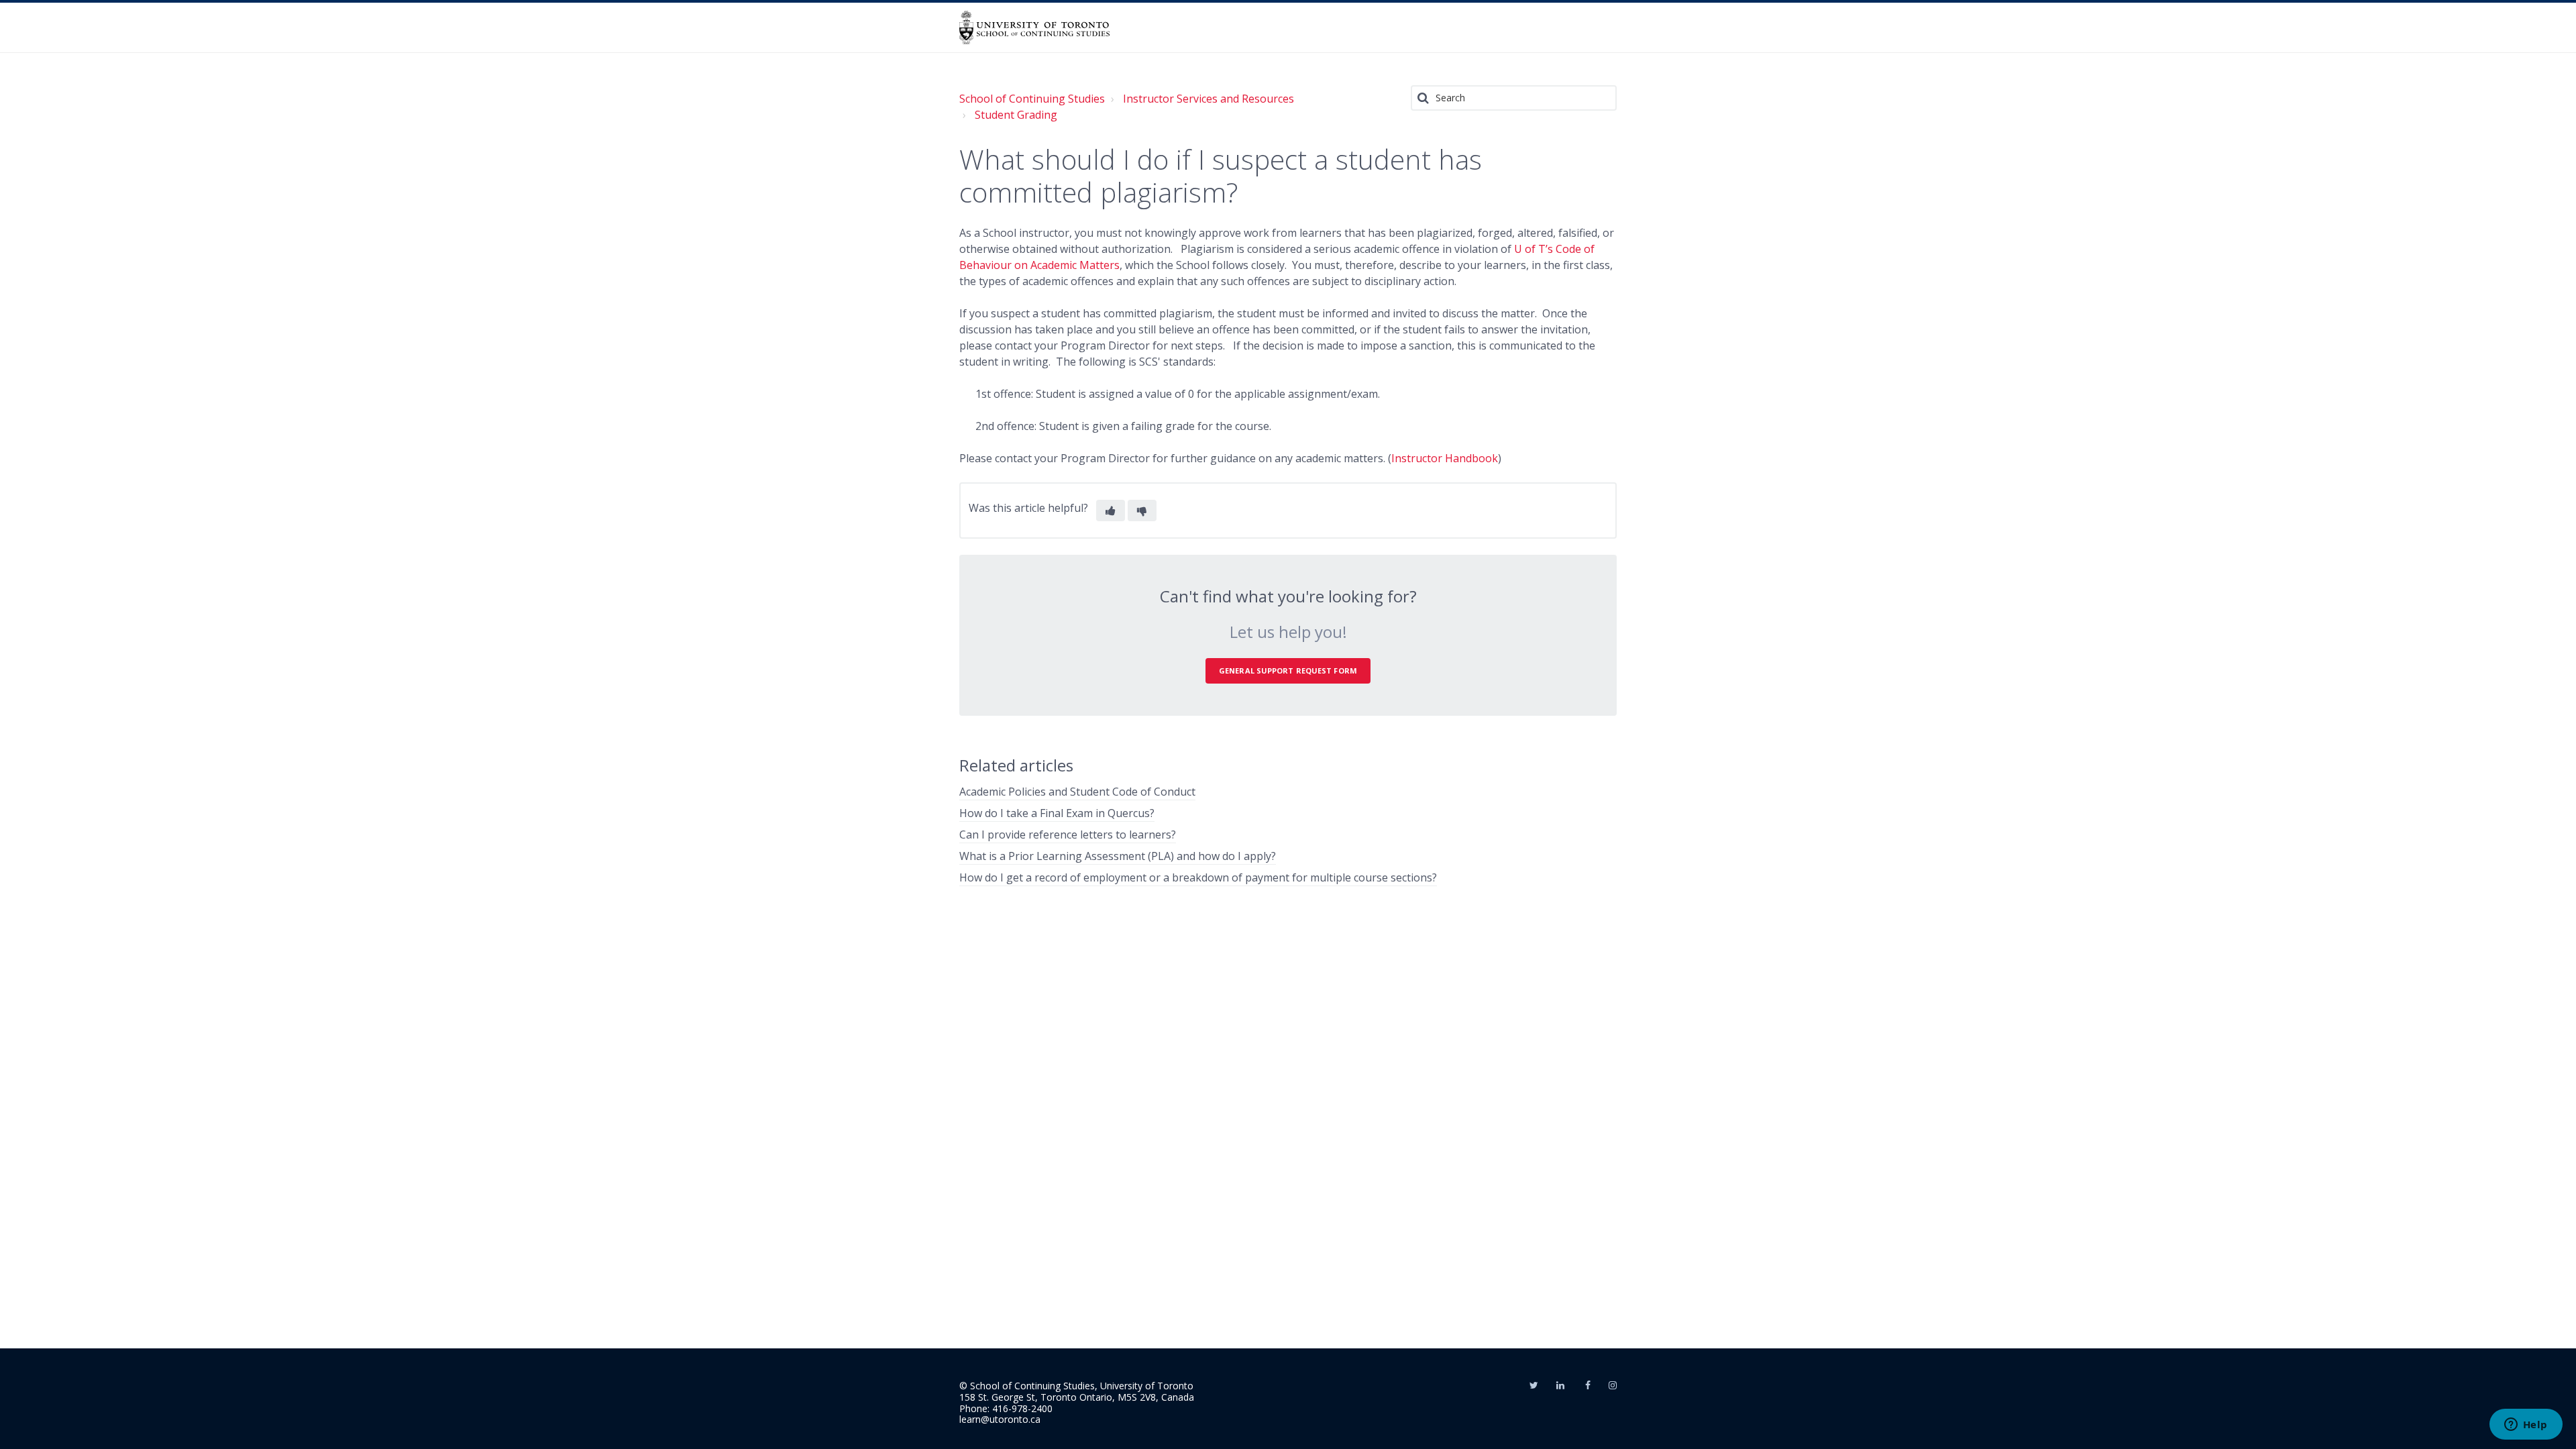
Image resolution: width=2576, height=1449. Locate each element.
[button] (1111, 511)
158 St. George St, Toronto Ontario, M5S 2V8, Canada (1077, 1397)
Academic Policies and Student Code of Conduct (1077, 792)
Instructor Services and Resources (1209, 99)
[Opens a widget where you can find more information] (2526, 1426)
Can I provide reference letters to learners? (1068, 835)
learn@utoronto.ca (1000, 1419)
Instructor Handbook (1445, 458)
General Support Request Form (1288, 670)
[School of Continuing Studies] (1034, 28)
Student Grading (1016, 115)
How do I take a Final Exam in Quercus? (1057, 813)
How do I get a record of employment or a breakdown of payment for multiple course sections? (1198, 877)
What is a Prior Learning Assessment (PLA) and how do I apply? (1118, 856)
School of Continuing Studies (1032, 99)
